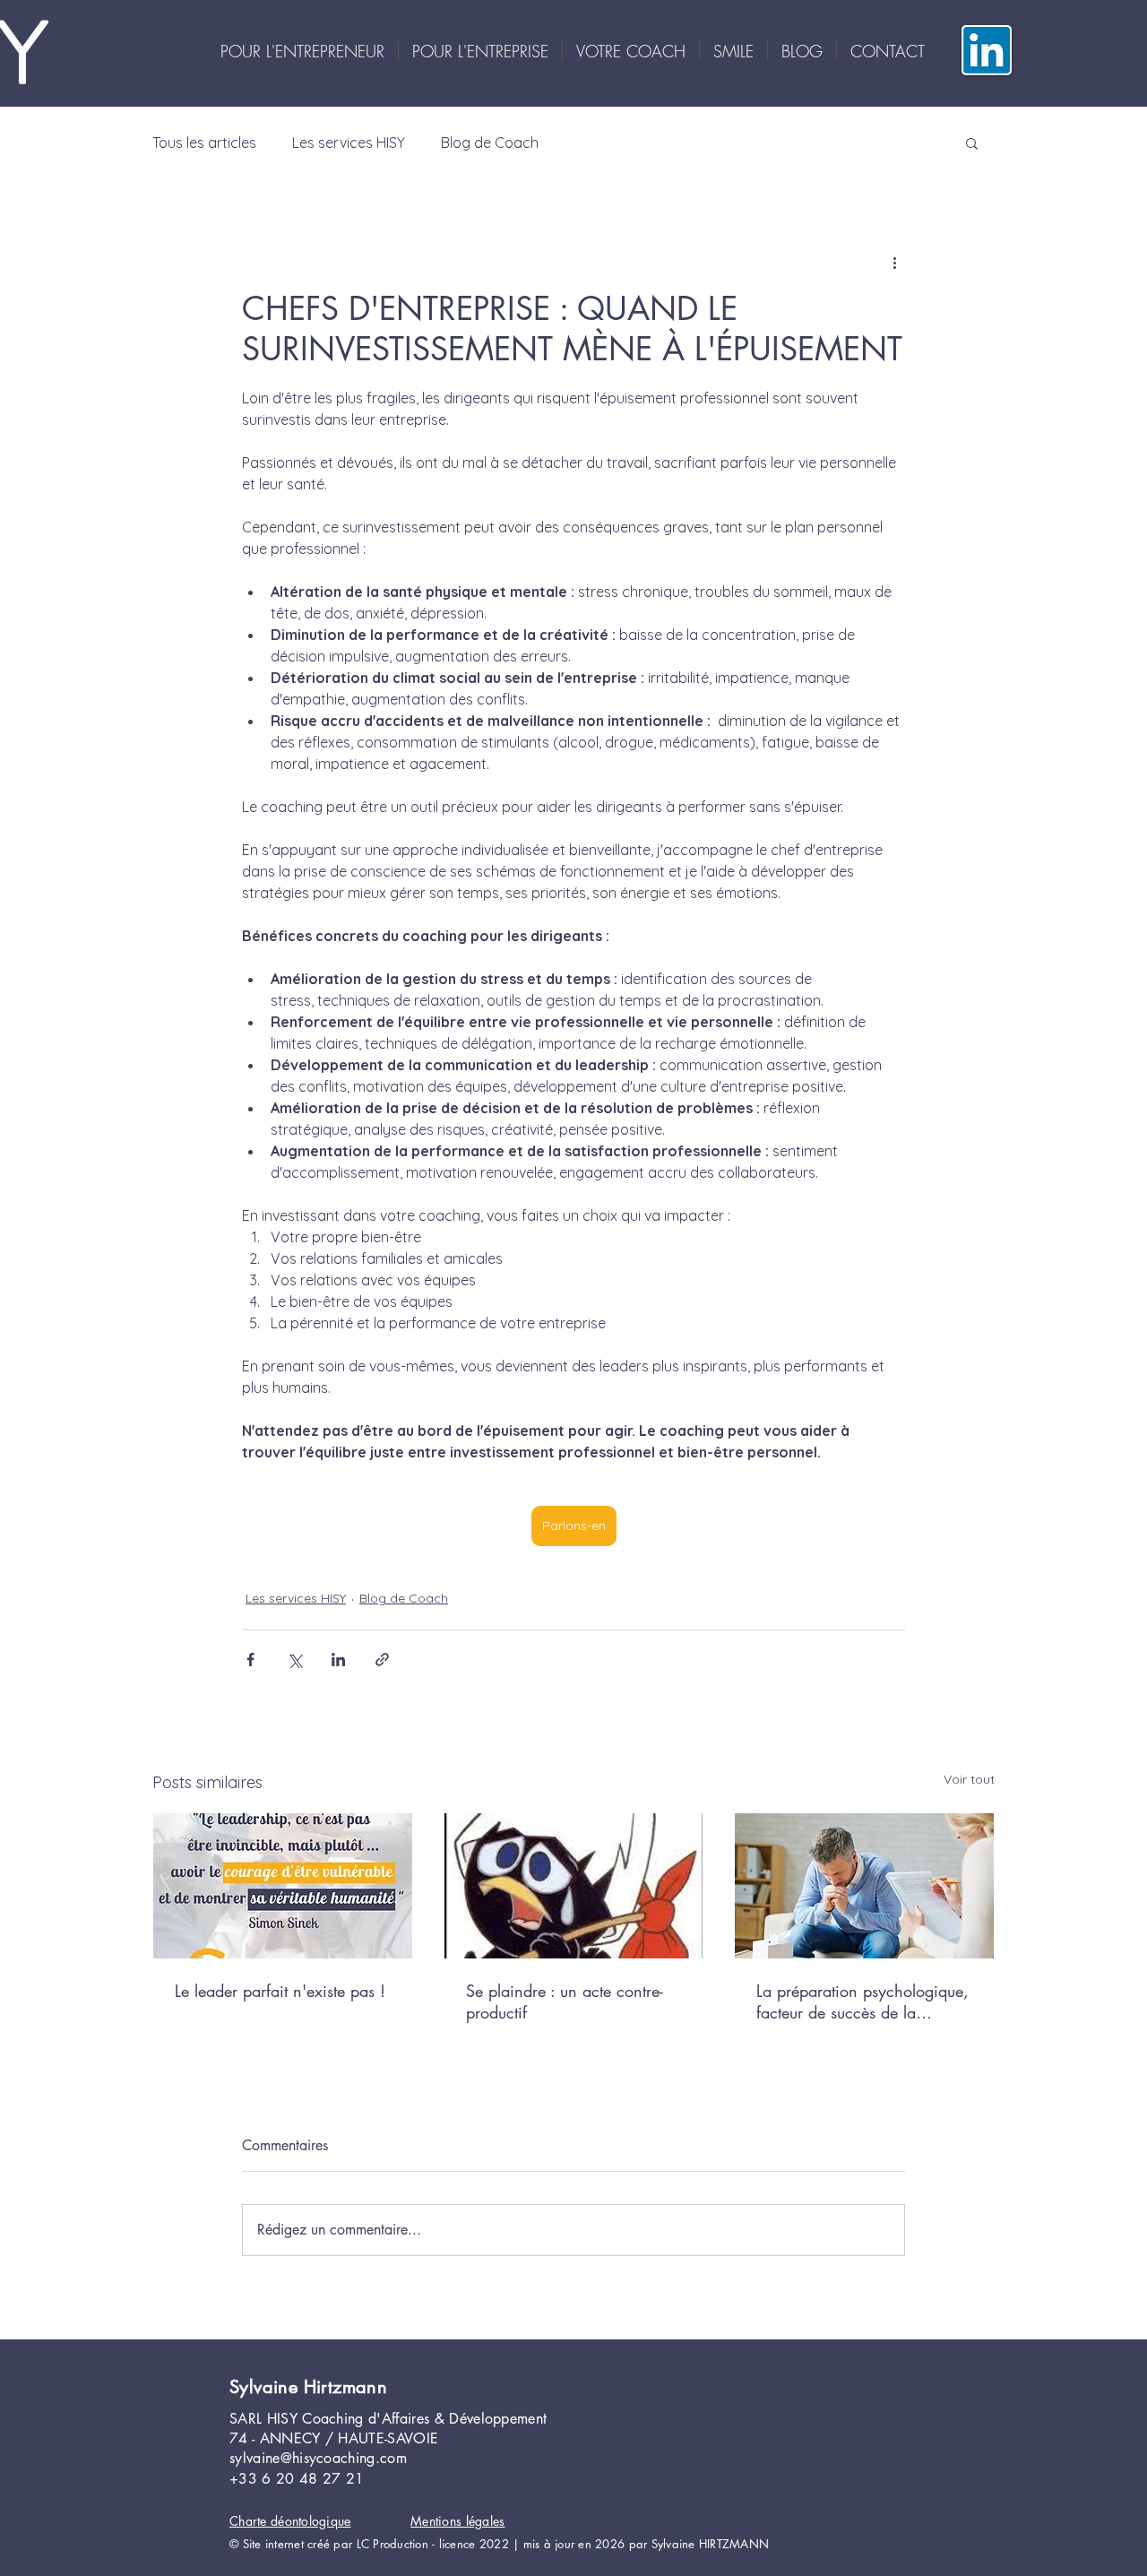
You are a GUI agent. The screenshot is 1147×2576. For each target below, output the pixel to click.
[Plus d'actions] (894, 262)
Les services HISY (349, 143)
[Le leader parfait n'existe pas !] (283, 1886)
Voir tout (969, 1779)
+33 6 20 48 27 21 (297, 2479)
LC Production (392, 2544)
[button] (972, 143)
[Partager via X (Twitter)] (294, 1660)
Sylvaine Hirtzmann (308, 2387)
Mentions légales (457, 2521)
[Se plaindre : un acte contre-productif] (574, 1886)
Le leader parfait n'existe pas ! (280, 1991)
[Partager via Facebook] (250, 1660)
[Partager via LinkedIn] (338, 1660)
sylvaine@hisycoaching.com (318, 2458)
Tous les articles (204, 143)
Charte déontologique (290, 2521)
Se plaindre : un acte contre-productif (565, 2001)
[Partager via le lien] (382, 1660)
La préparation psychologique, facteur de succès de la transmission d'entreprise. (862, 2001)
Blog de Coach (490, 143)
